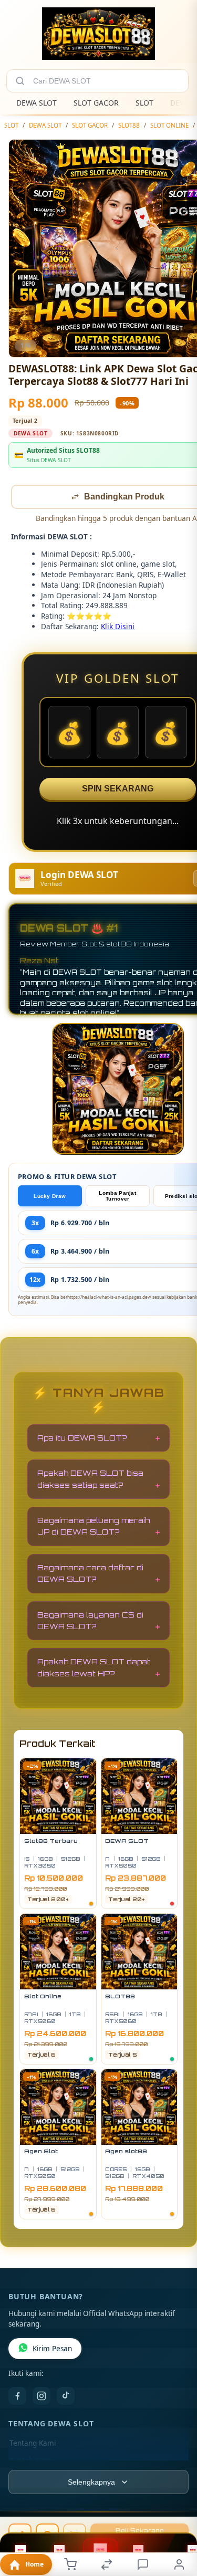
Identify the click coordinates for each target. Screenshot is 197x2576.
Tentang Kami (33, 2444)
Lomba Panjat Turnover (117, 1197)
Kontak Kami (30, 2461)
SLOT (144, 103)
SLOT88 (129, 125)
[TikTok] (66, 2397)
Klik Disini (118, 627)
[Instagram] (42, 2397)
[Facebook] (17, 2397)
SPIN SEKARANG (118, 790)
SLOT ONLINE (169, 125)
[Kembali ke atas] (177, 2506)
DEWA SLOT (37, 103)
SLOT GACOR (96, 103)
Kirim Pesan (52, 2350)
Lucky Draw (50, 1197)
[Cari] (20, 81)
